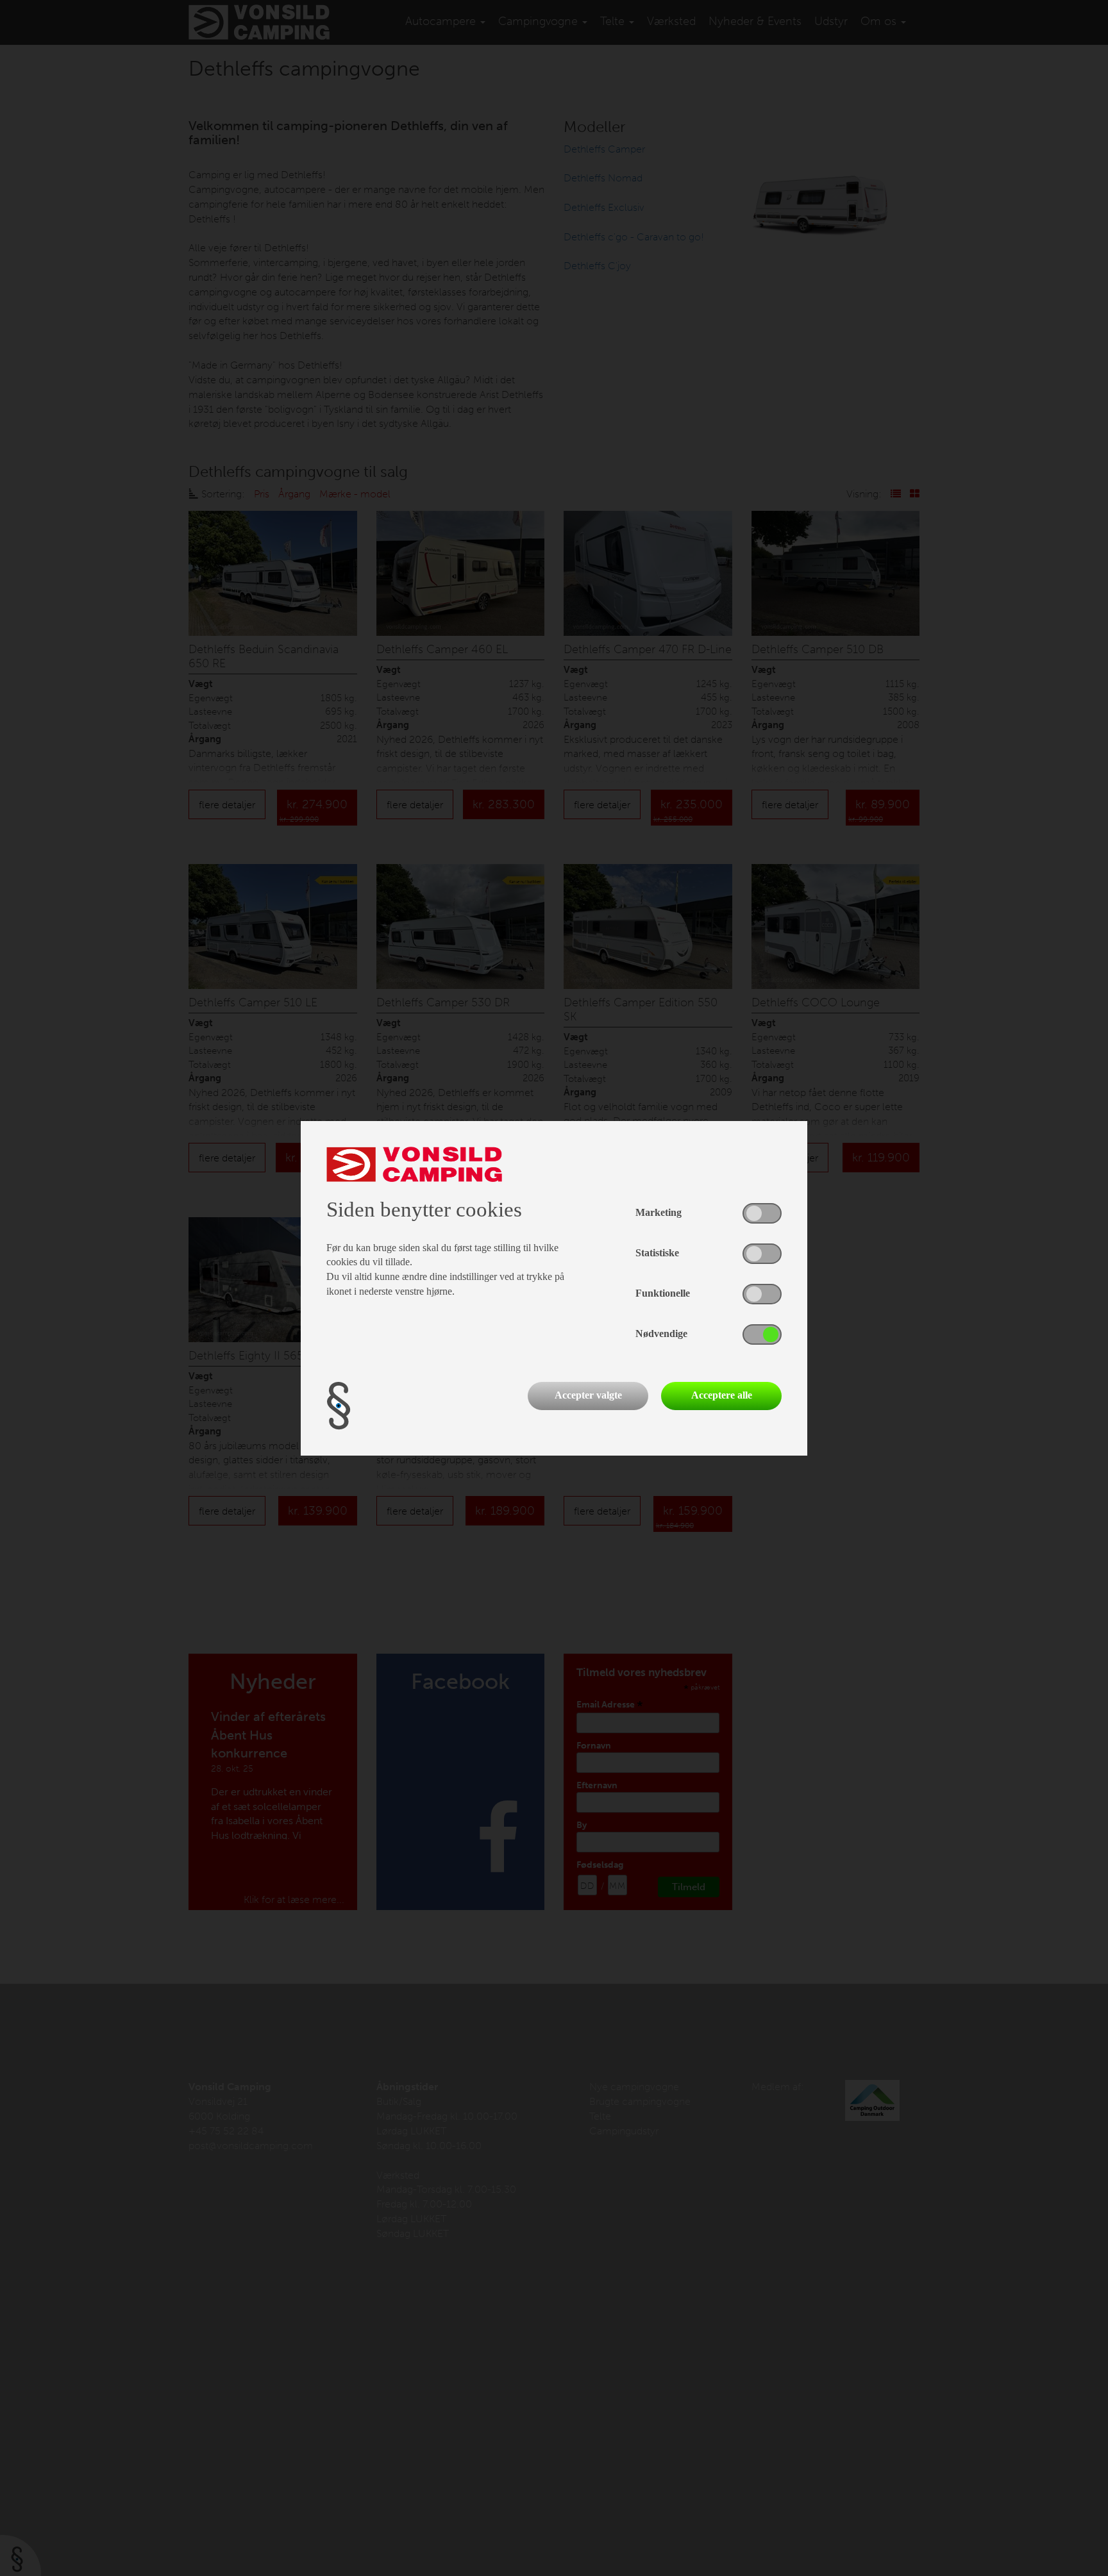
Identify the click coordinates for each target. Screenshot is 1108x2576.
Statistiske (657, 1253)
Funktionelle (663, 1293)
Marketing (659, 1212)
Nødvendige (661, 1334)
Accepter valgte (588, 1395)
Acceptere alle (722, 1395)
